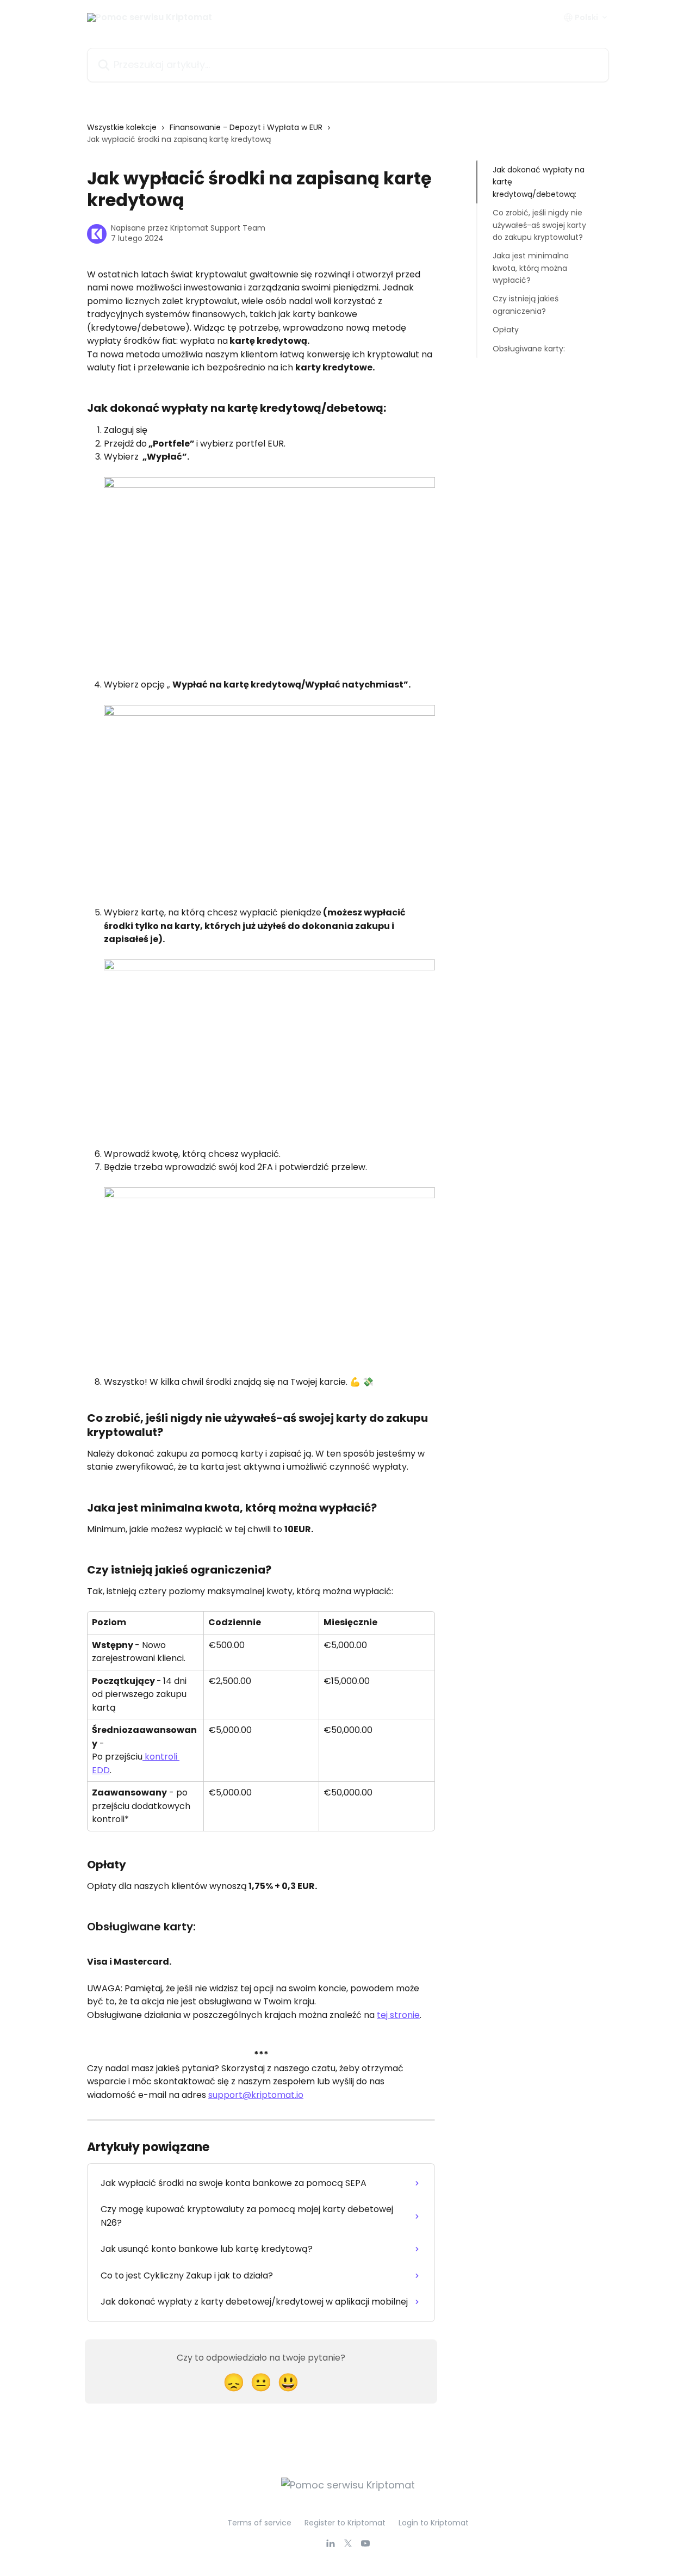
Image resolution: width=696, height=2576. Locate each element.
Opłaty (506, 330)
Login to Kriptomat (434, 2523)
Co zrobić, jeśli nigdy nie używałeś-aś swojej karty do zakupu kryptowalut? (539, 225)
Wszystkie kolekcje (122, 127)
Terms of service (259, 2523)
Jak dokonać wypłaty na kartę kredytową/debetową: (539, 182)
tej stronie (398, 2015)
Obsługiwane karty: (529, 348)
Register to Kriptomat (345, 2523)
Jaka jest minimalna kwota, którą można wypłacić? (531, 268)
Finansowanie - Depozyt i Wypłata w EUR (246, 127)
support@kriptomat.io (256, 2095)
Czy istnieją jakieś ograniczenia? (526, 305)
